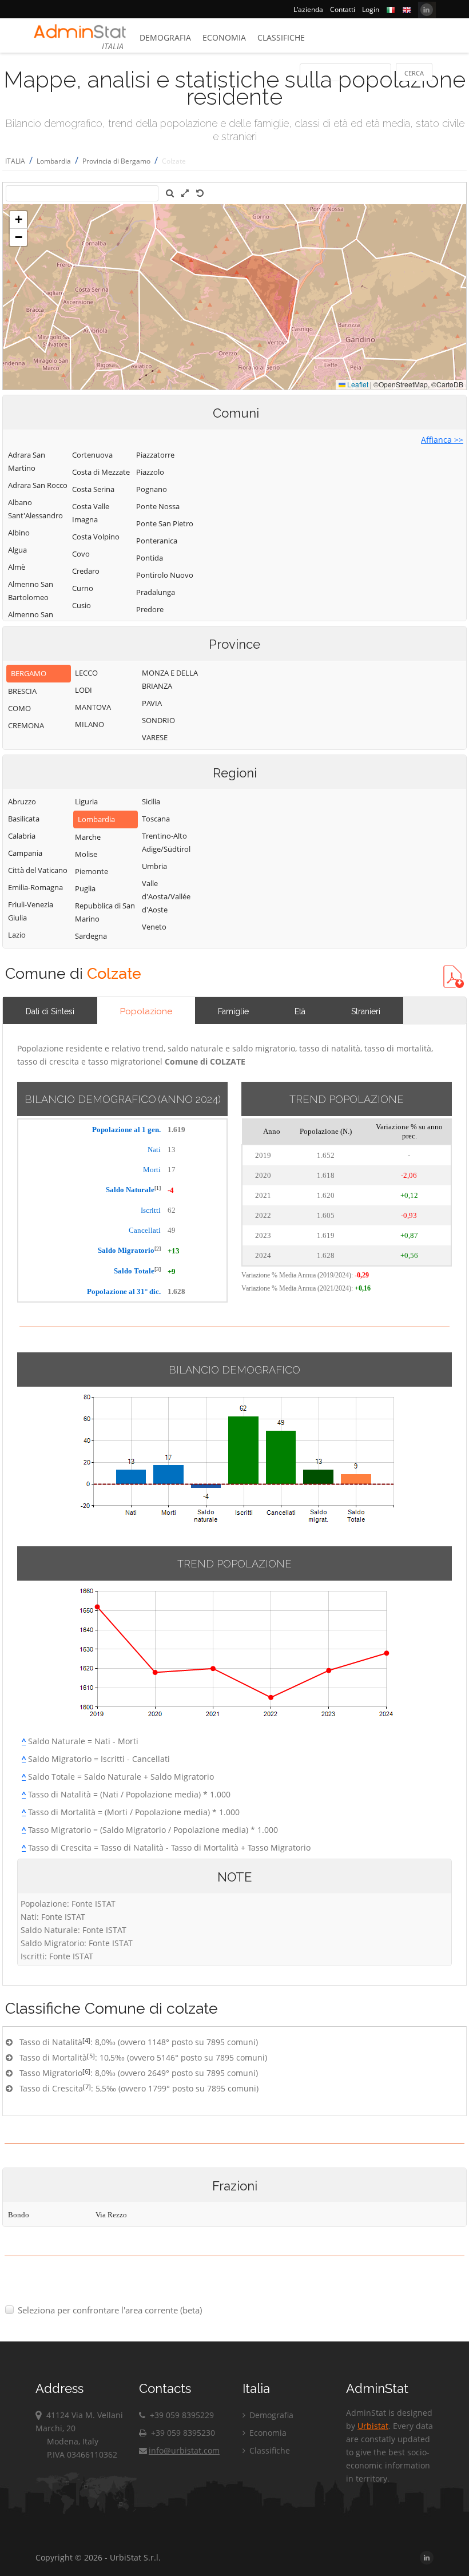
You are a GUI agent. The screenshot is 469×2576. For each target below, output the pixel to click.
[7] (87, 2087)
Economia (224, 37)
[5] (91, 2056)
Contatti (343, 9)
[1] (158, 1188)
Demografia (165, 37)
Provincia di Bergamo (116, 161)
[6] (86, 2071)
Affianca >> (442, 440)
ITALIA (15, 161)
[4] (86, 2040)
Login (371, 9)
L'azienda (308, 9)
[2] (158, 1249)
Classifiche (281, 37)
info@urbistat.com (184, 2450)
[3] (158, 1269)
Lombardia (54, 161)
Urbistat (373, 2426)
